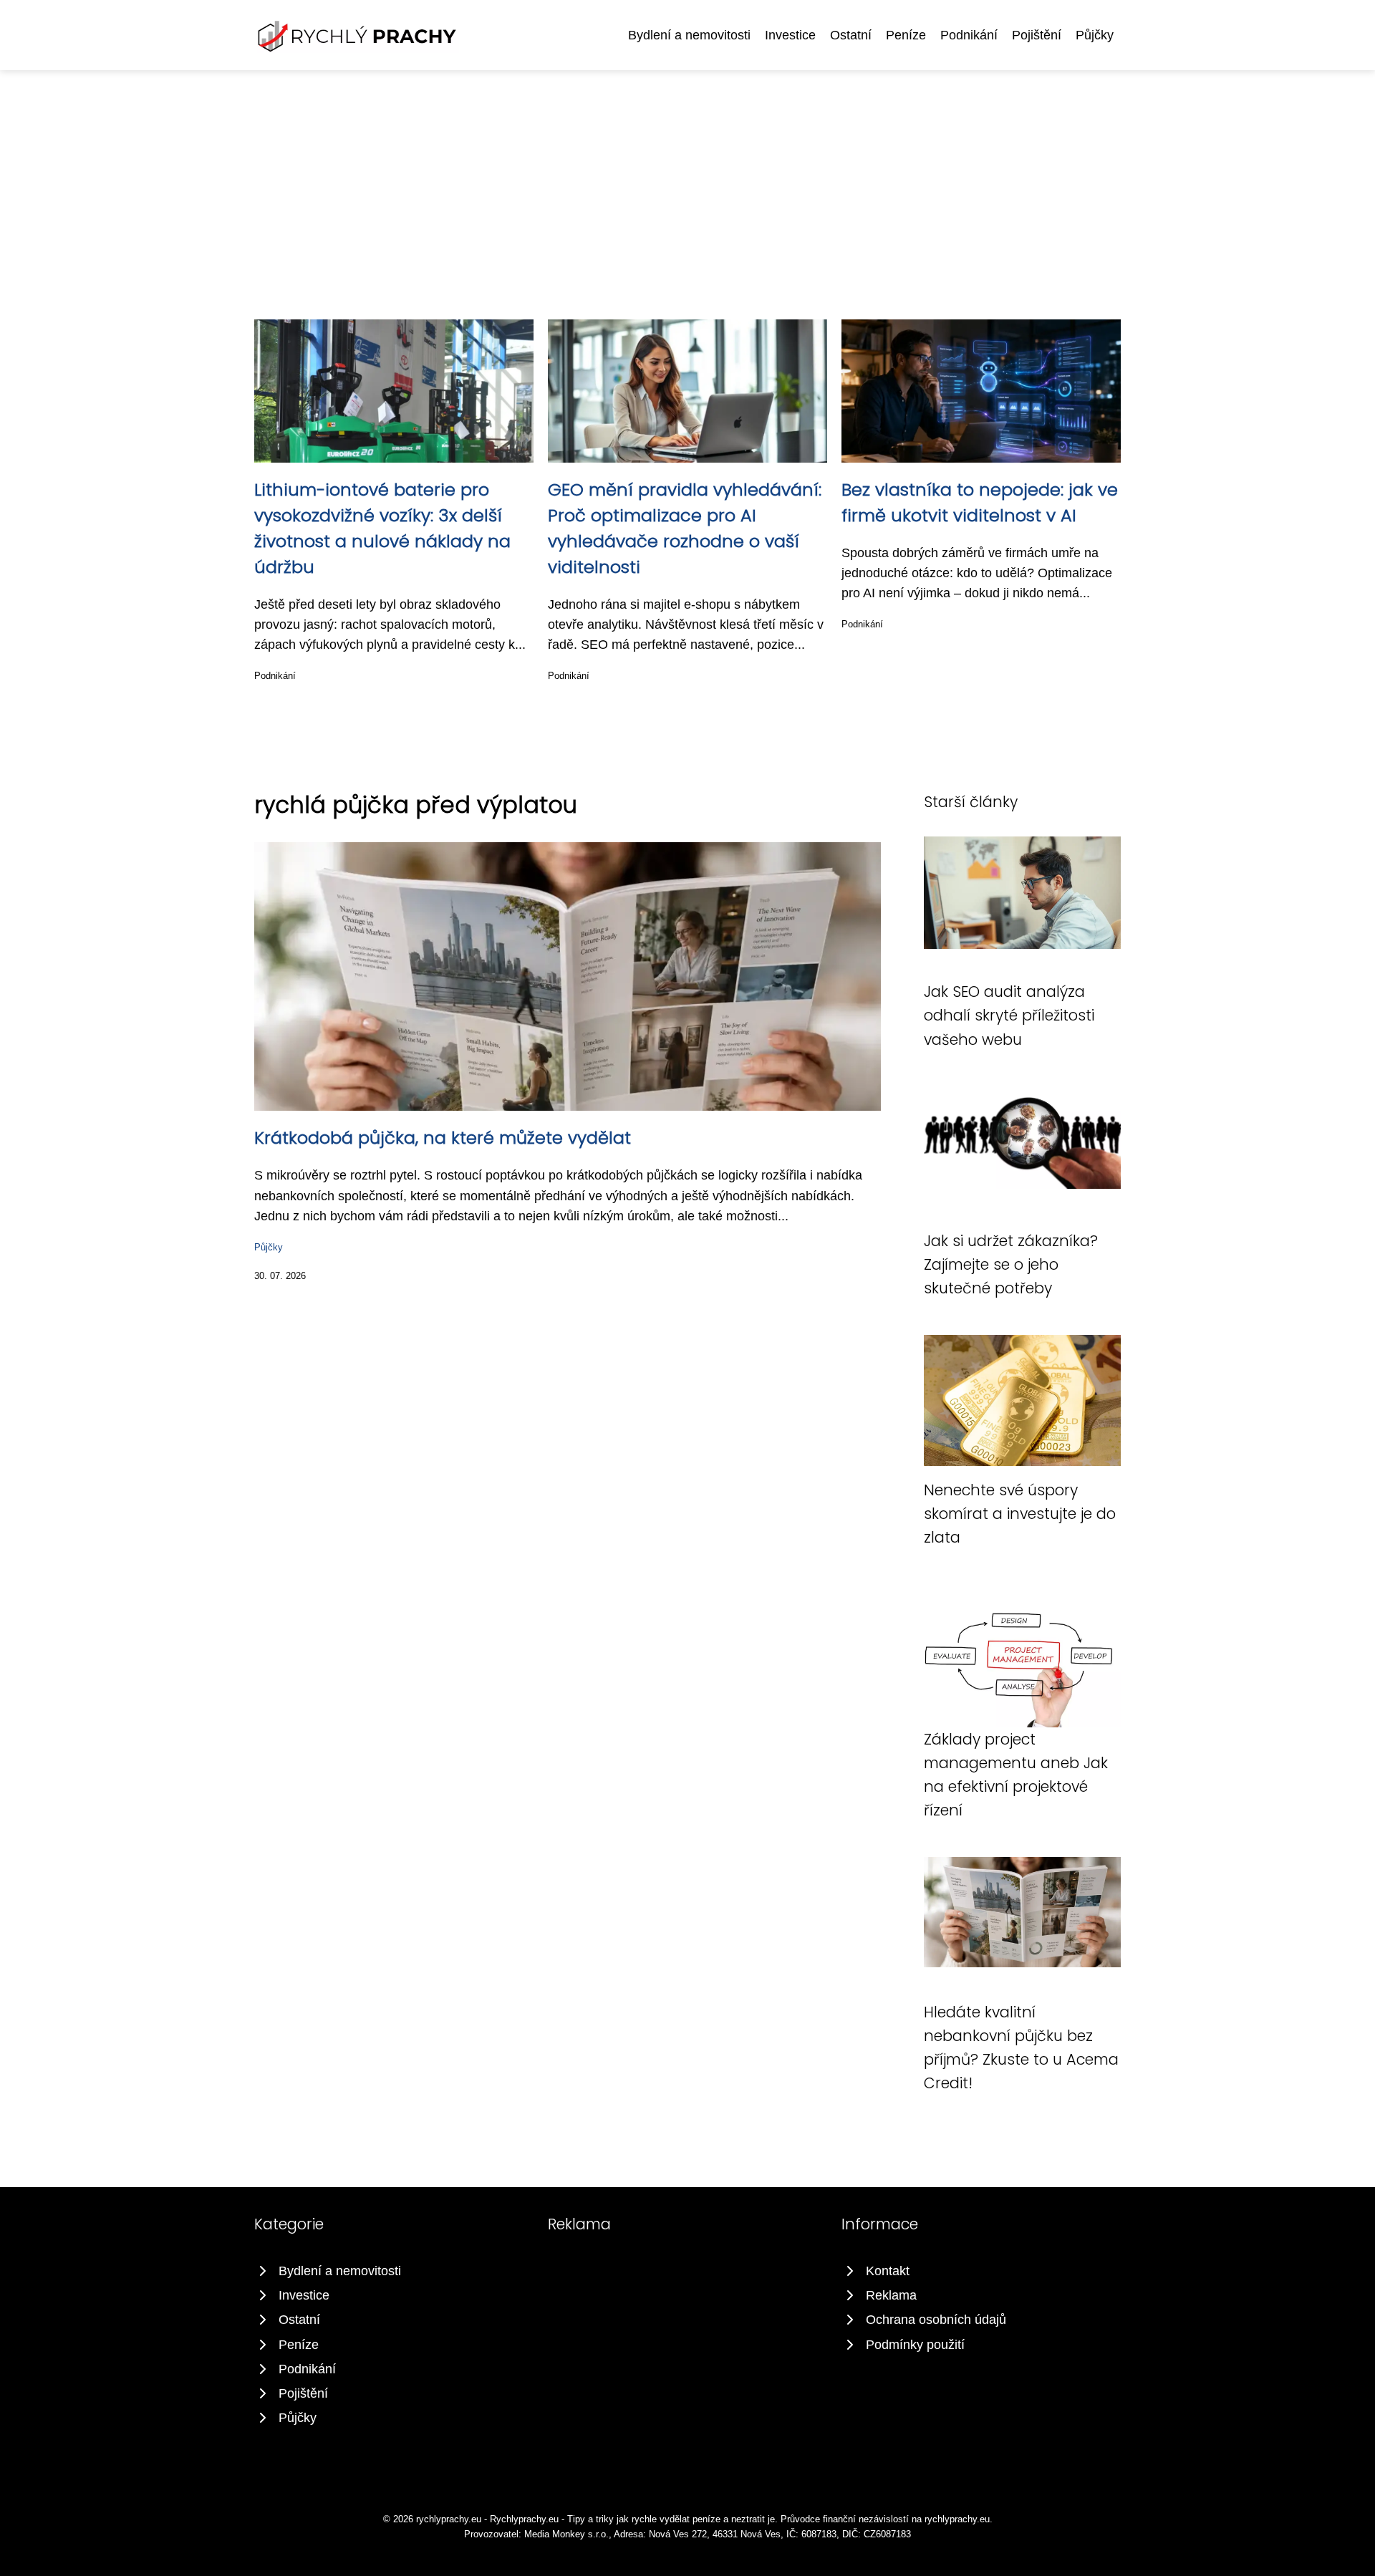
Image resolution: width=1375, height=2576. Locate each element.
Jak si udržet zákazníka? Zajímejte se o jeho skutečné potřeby (1011, 1265)
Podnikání (969, 35)
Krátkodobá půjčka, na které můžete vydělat (443, 1138)
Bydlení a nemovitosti (689, 35)
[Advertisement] (687, 178)
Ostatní (851, 35)
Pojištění (1037, 35)
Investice (790, 35)
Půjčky (1095, 35)
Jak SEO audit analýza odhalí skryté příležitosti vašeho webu (1009, 1016)
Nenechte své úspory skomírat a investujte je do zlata (1020, 1514)
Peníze (906, 35)
